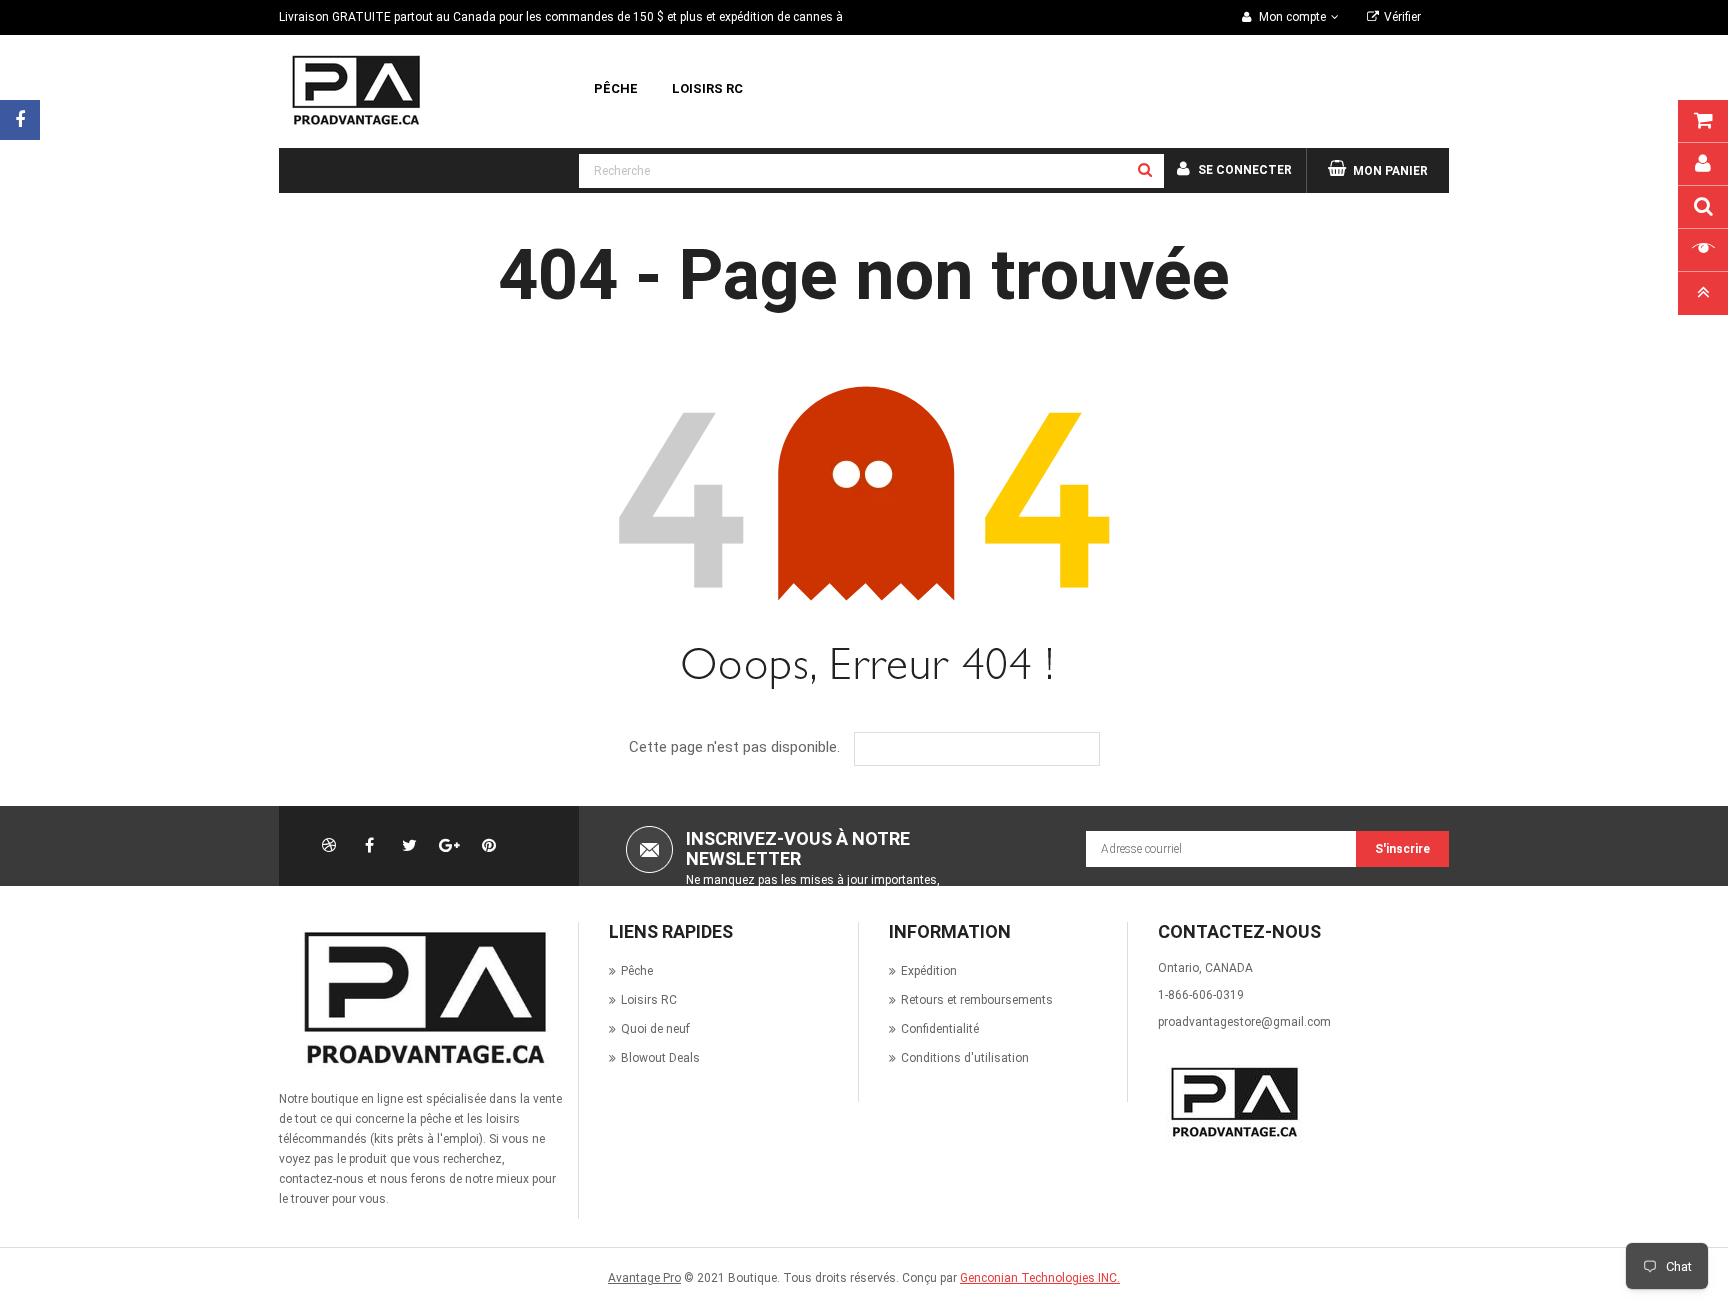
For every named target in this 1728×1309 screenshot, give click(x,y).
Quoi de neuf (655, 1029)
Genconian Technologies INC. (1040, 1278)
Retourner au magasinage (991, 749)
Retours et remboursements (977, 1000)
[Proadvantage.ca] (421, 998)
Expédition (929, 971)
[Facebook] (20, 120)
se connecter (1245, 170)
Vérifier (1402, 17)
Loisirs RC (649, 1000)
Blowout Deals (660, 1058)
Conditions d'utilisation (965, 1058)
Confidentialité (940, 1029)
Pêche (637, 971)
